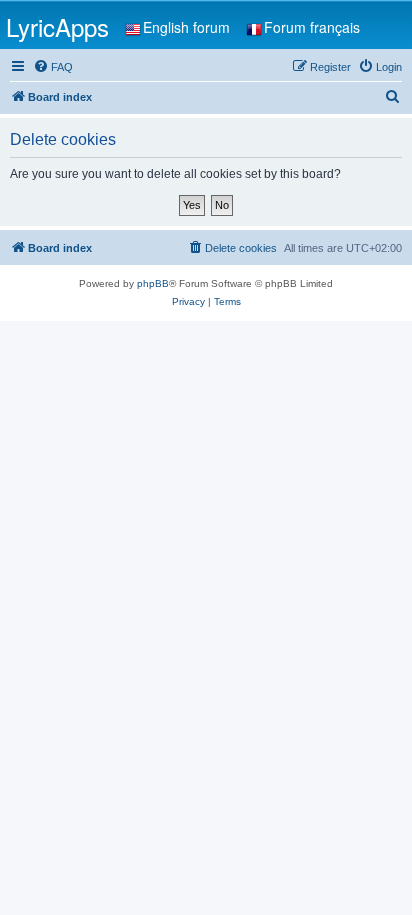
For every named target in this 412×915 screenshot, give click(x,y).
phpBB (153, 283)
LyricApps (57, 26)
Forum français (312, 27)
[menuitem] (53, 67)
